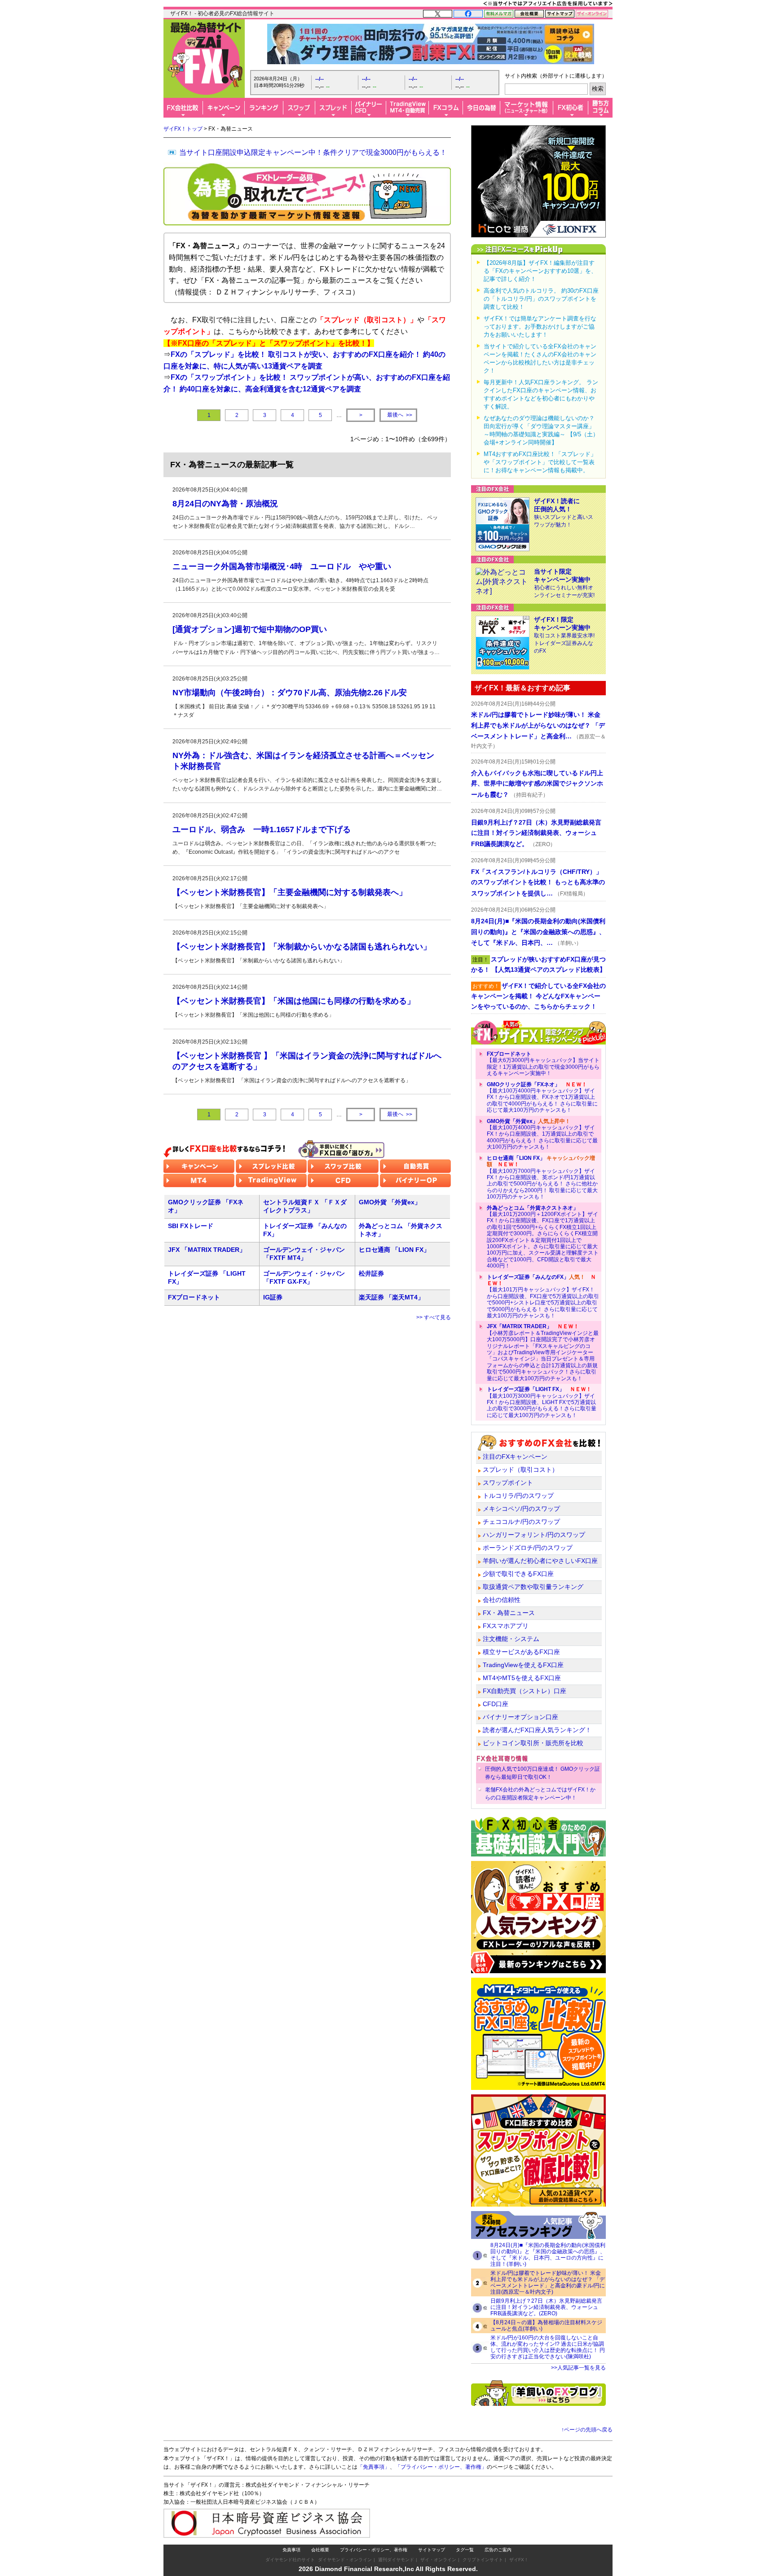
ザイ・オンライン (438, 2560)
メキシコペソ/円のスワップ (521, 1509)
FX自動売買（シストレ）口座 (525, 1691)
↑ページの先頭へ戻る (587, 2430)
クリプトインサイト (483, 2560)
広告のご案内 (498, 2550)
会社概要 (320, 2550)
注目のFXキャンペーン (515, 1457)
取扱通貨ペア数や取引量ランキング (533, 1587)
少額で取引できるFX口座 (518, 1574)
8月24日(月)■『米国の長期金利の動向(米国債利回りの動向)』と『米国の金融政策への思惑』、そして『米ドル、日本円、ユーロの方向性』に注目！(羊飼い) (548, 2255)
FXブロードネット (194, 1297)
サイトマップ (432, 2550)
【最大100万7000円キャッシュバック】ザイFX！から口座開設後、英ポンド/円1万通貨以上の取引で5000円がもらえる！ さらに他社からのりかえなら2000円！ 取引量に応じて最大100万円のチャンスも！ (542, 1177)
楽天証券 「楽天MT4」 (391, 1297)
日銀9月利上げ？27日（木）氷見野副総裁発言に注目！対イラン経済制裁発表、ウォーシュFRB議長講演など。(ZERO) (546, 2307)
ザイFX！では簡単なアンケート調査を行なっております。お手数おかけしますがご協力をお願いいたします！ (540, 327)
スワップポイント (508, 1483)
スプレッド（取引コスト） (520, 1470)
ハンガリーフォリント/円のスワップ (534, 1535)
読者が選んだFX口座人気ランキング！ (537, 1730)
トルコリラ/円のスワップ (518, 1496)
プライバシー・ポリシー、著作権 (374, 2550)
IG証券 (273, 1297)
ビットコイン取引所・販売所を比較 (533, 1743)
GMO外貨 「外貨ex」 (390, 1202)
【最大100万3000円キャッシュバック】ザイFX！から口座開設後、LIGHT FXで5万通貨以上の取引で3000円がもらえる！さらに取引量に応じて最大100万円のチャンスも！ (542, 1402)
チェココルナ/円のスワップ (521, 1522)
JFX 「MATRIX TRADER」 (207, 1250)
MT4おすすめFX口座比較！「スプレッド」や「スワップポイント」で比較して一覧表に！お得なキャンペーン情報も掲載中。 (540, 462)
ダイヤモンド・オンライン (345, 2560)
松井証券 (371, 1273)
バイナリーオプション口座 (520, 1717)
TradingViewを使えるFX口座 (523, 1665)
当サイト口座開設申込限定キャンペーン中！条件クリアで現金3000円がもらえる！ (313, 152)
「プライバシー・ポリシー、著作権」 (441, 2467)
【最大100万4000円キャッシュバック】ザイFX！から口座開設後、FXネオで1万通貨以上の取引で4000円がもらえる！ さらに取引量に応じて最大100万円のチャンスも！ (542, 1097)
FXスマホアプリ (506, 1626)
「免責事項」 (374, 2467)
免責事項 (291, 2550)
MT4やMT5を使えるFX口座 (522, 1678)
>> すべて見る (434, 1317)
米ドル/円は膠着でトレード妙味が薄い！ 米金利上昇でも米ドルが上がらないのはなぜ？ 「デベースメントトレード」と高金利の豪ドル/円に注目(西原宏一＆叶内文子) (548, 2282)
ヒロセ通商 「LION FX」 (394, 1250)
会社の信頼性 (502, 1600)
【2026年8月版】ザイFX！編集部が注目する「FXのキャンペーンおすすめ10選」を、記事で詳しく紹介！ (540, 271)
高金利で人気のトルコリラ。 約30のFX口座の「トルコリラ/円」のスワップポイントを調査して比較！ (541, 299)
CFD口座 (496, 1704)
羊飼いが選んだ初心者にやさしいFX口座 (540, 1561)
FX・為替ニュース (509, 1613)
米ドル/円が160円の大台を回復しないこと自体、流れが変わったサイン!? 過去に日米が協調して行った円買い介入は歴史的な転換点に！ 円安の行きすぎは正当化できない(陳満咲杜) (548, 2347)
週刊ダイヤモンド (396, 2560)
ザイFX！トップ (183, 129)
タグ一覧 (465, 2550)
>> (400, 415)
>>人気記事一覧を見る (578, 2368)
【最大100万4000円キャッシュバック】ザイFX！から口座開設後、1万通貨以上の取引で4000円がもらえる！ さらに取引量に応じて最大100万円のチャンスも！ (542, 1134)
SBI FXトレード (191, 1226)
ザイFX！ (519, 2560)
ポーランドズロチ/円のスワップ (528, 1548)
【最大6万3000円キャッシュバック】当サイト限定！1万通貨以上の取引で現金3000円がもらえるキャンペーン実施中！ (543, 1064)
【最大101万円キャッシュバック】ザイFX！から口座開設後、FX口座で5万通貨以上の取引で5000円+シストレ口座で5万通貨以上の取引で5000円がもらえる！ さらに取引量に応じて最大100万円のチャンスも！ (543, 1296)
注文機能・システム (511, 1639)
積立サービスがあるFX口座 (521, 1652)
